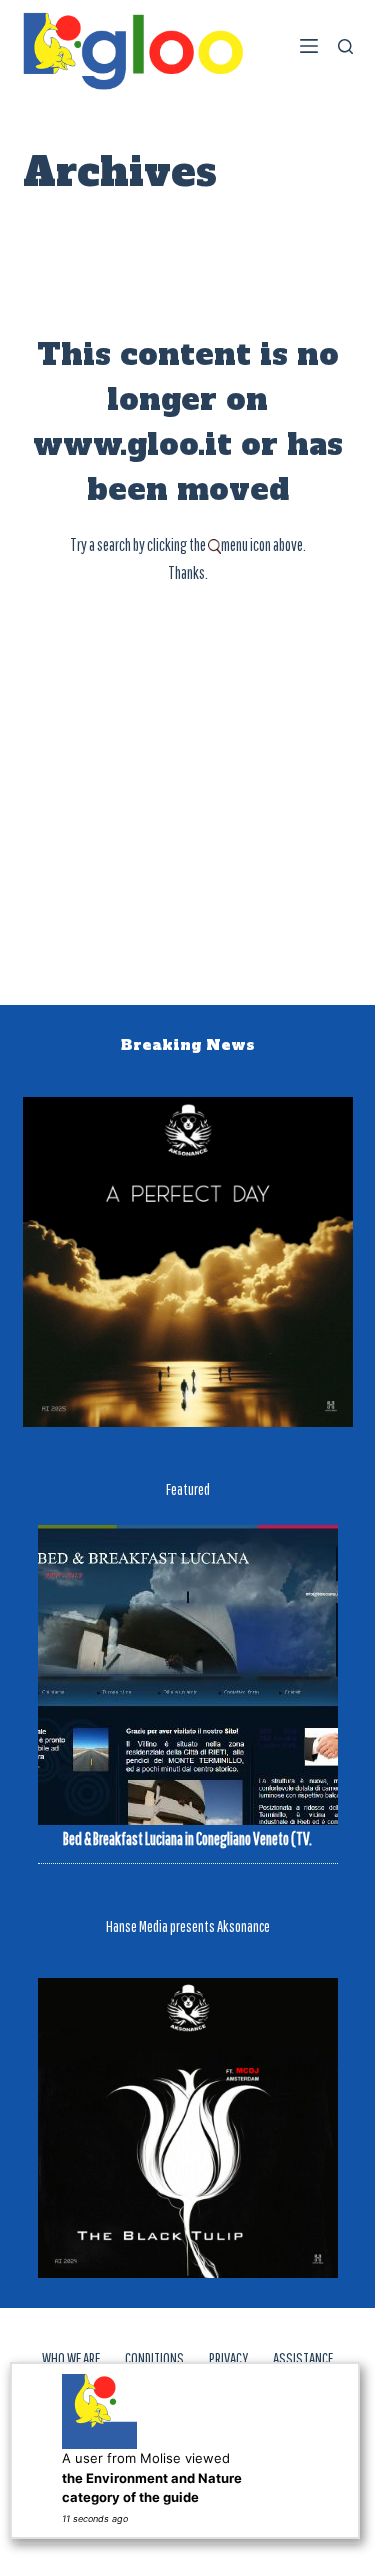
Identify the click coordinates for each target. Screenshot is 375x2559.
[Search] (345, 46)
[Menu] (309, 46)
